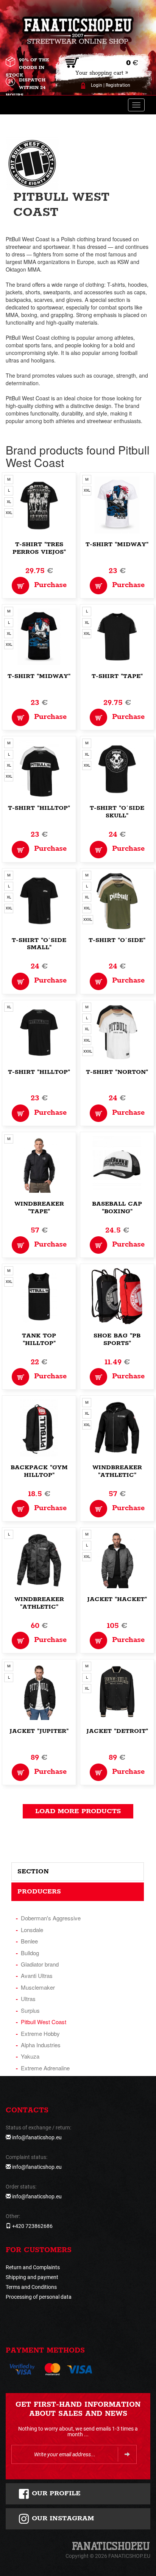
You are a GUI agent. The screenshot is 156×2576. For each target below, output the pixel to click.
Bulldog (30, 1953)
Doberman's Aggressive (51, 1918)
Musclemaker (38, 1987)
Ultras (28, 1999)
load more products (78, 1811)
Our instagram (62, 2518)
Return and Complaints (33, 2267)
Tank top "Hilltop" (39, 1340)
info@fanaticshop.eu (37, 2137)
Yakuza (30, 2056)
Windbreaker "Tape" (39, 1208)
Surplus (30, 2010)
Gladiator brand (40, 1964)
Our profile (55, 2493)
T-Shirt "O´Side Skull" (117, 812)
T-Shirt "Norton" (117, 1072)
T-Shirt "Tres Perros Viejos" (39, 548)
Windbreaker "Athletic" (117, 1471)
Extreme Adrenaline (45, 2068)
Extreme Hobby (40, 2033)
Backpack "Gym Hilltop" (39, 1471)
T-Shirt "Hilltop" (39, 808)
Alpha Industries (41, 2045)
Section (33, 1871)
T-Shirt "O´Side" (117, 940)
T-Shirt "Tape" (117, 676)
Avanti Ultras (37, 1975)
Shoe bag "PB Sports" (117, 1340)
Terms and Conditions (31, 2287)
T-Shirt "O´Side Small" (39, 944)
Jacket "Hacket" (117, 1599)
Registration (118, 85)
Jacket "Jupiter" (39, 1731)
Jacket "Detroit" (117, 1731)
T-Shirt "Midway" (117, 544)
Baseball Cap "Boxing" (117, 1208)
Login (97, 85)
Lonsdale (32, 1930)
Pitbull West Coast (44, 2022)
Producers (39, 1892)
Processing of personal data (39, 2297)
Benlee (29, 1941)
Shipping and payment (32, 2277)
